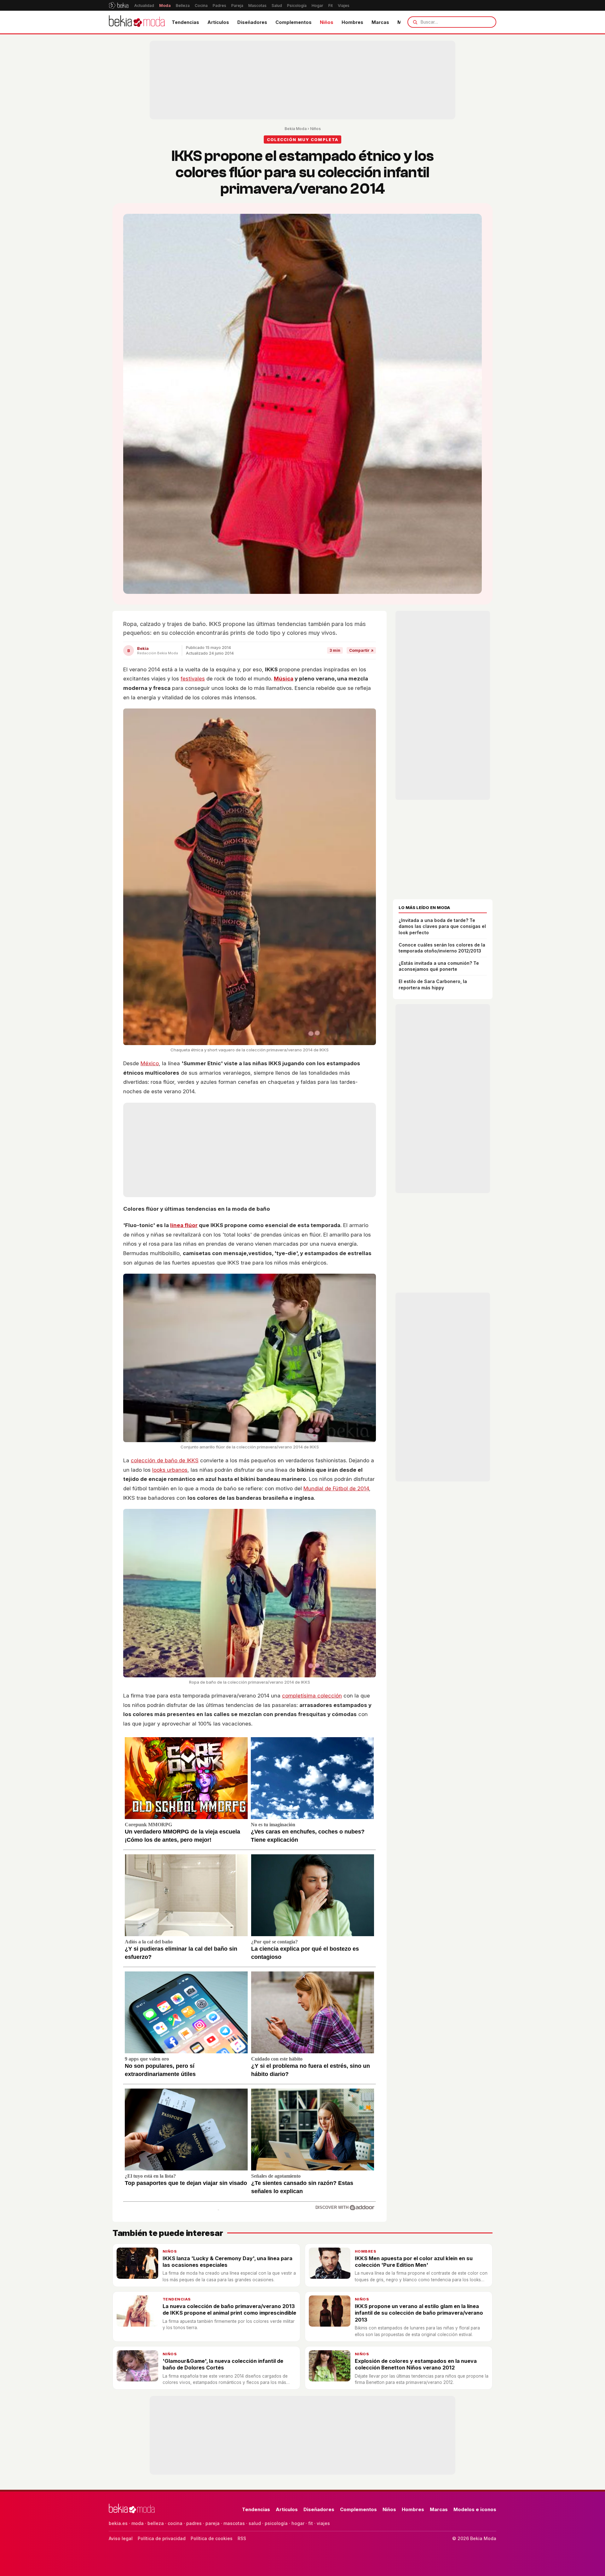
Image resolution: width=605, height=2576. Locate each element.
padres (194, 2523)
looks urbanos (170, 1470)
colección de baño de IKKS (165, 1460)
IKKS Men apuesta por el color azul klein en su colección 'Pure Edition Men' (414, 2262)
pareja (213, 2523)
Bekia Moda (296, 129)
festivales (193, 679)
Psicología (297, 6)
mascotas (234, 2523)
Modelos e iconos (475, 2509)
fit (311, 2523)
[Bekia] (119, 5)
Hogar (317, 6)
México (150, 1063)
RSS (242, 2538)
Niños (327, 22)
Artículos (218, 22)
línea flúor (184, 1225)
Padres (219, 6)
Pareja (237, 6)
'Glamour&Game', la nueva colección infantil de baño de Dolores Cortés (223, 2364)
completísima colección (312, 1696)
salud (255, 2523)
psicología (276, 2523)
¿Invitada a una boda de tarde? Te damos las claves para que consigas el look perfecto (442, 926)
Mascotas (257, 6)
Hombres (352, 22)
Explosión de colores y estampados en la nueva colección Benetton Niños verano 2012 (416, 2364)
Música (284, 679)
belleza (156, 2523)
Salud (277, 6)
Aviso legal (121, 2538)
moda (138, 2523)
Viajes (344, 6)
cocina (175, 2523)
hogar (298, 2523)
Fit (331, 6)
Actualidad (144, 6)
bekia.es (118, 2523)
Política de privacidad (162, 2538)
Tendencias (185, 22)
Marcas (380, 22)
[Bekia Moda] (137, 22)
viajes (323, 2523)
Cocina (201, 6)
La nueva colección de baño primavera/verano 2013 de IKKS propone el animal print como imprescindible (229, 2309)
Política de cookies (212, 2538)
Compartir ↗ (361, 650)
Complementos (294, 22)
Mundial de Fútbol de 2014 (336, 1488)
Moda (165, 6)
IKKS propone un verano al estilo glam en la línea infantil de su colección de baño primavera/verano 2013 (419, 2313)
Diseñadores (252, 22)
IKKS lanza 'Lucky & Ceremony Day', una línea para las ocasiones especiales (228, 2262)
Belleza (183, 6)
